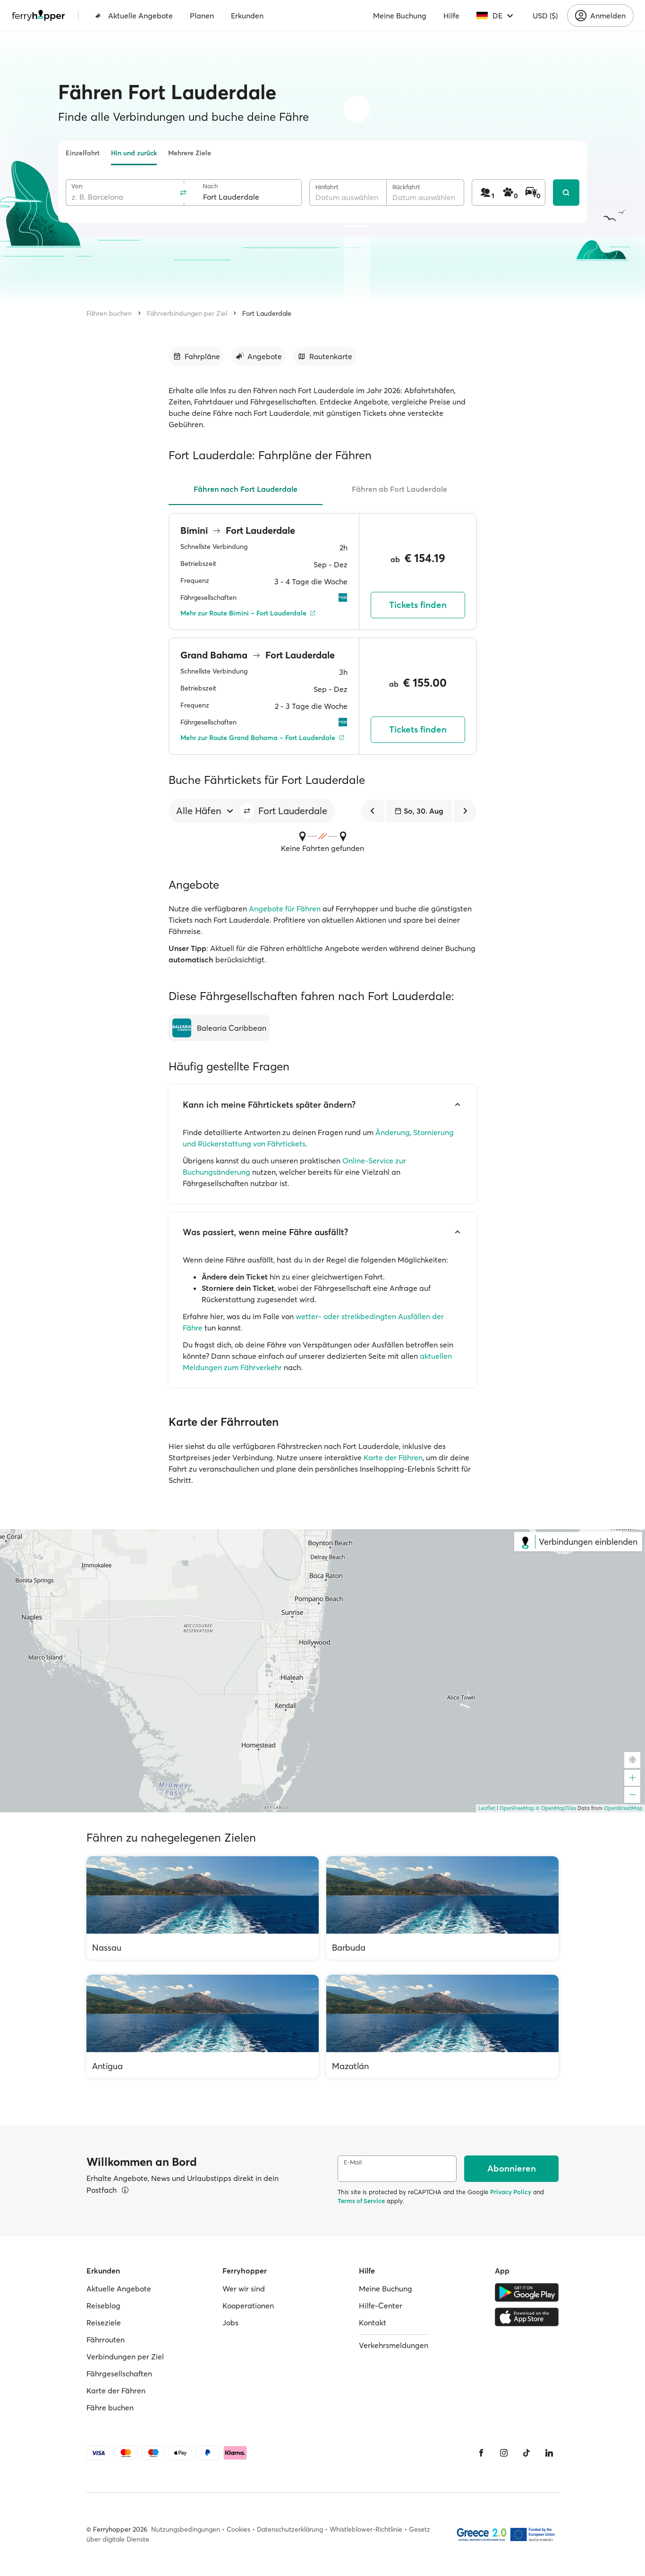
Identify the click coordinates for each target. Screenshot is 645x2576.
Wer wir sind (244, 2289)
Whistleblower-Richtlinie (366, 2529)
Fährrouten (106, 2340)
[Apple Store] (527, 2317)
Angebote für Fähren (285, 909)
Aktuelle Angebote (140, 16)
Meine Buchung (400, 16)
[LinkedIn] (549, 2453)
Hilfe (451, 16)
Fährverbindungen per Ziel (187, 313)
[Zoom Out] (632, 1795)
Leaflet (487, 1808)
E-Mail (353, 2162)
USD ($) (545, 16)
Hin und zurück (134, 153)
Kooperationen (248, 2306)
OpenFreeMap (517, 1808)
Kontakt (373, 2323)
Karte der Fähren (393, 1457)
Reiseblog (103, 2306)
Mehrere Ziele (190, 153)
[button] (247, 811)
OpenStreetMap (623, 1808)
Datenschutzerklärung (290, 2529)
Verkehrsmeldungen (394, 2345)
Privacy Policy (511, 2192)
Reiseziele (104, 2323)
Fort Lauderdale (267, 313)
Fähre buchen (110, 2408)
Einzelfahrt (83, 153)
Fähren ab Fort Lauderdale (399, 489)
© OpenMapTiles (556, 1808)
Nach (210, 186)
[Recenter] (632, 1760)
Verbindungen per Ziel (125, 2357)
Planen (202, 16)
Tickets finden (418, 605)
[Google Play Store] (527, 2292)
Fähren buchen (109, 313)
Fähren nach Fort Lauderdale (246, 489)
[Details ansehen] (125, 2190)
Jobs (230, 2323)
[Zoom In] (632, 1778)
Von (77, 186)
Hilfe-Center (381, 2306)
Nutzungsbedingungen (186, 2529)
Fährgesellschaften (119, 2374)
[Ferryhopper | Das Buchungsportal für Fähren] (38, 16)
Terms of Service (361, 2201)
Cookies (238, 2529)
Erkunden (247, 16)
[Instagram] (504, 2453)
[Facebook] (481, 2453)
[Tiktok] (526, 2453)
